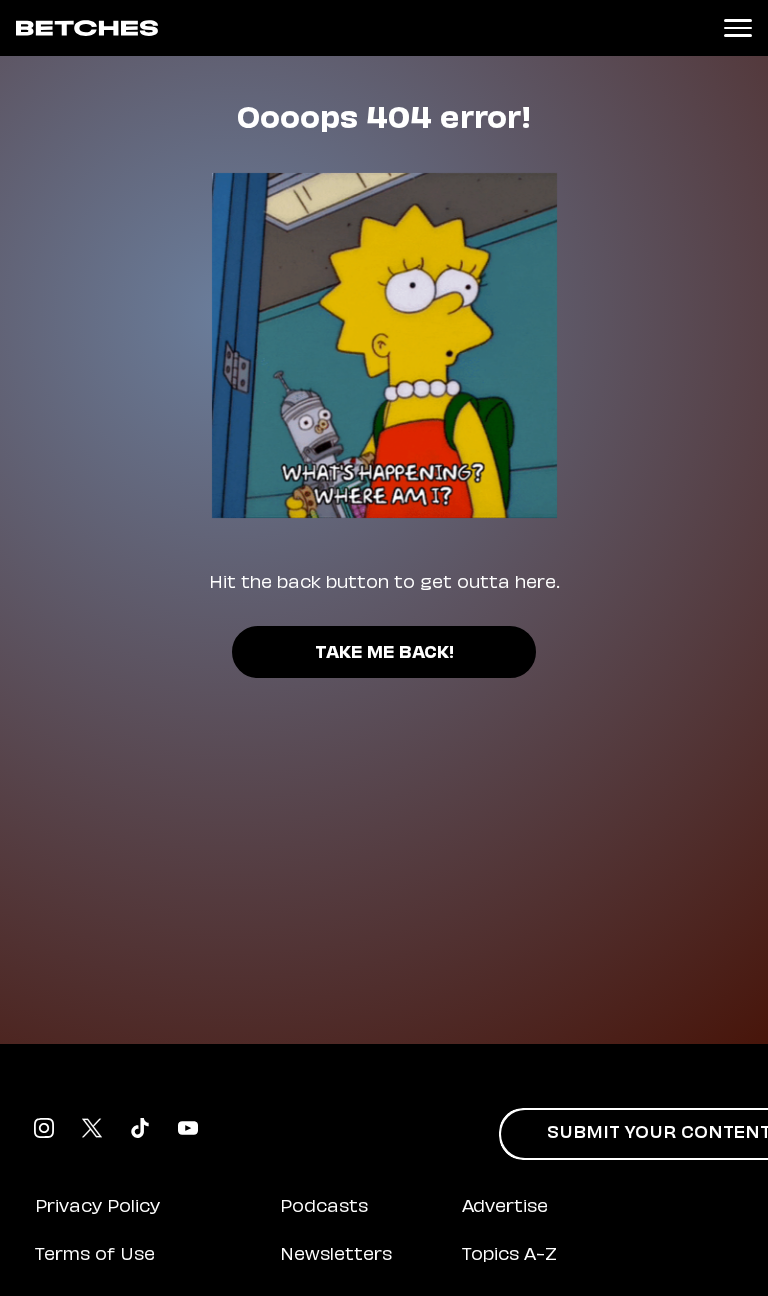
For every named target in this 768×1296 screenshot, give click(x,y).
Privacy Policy (97, 1208)
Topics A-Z (509, 1256)
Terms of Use (95, 1256)
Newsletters (336, 1256)
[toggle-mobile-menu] (738, 28)
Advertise (505, 1208)
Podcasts (324, 1208)
